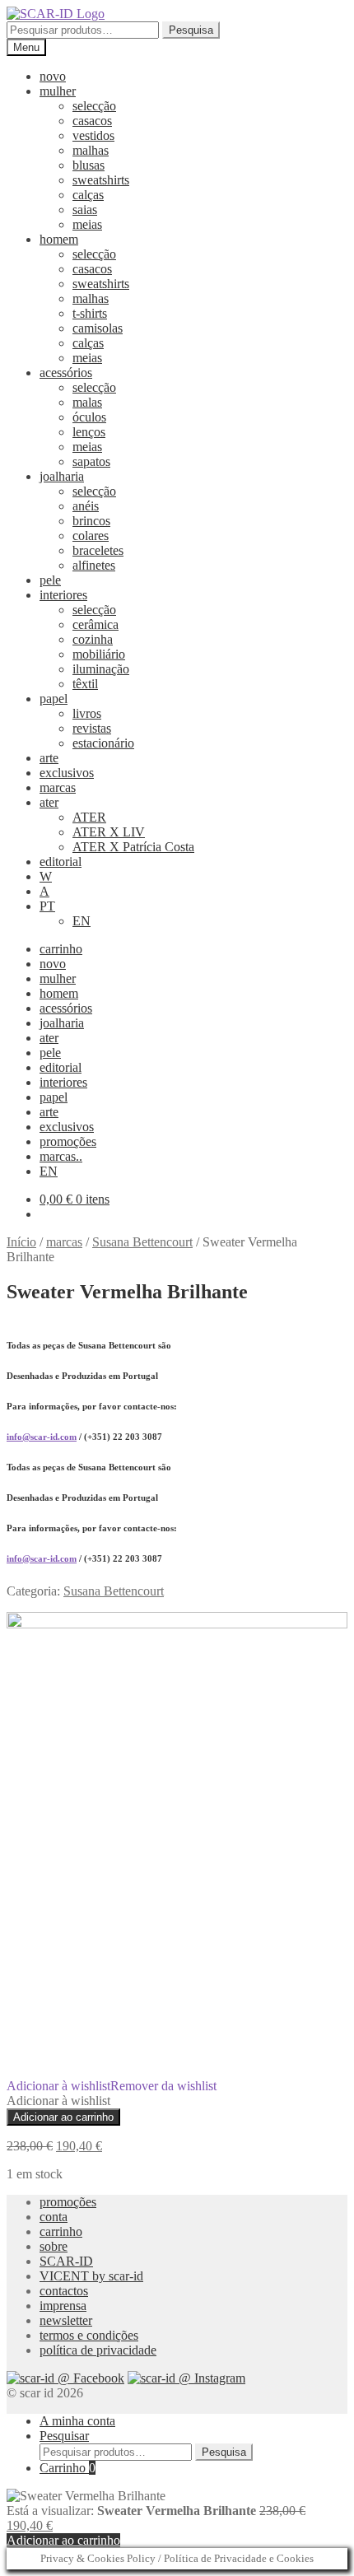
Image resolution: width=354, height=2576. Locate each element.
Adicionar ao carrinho (63, 2117)
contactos (64, 2291)
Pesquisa (191, 30)
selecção (94, 106)
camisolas (98, 328)
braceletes (98, 550)
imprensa (63, 2306)
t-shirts (90, 313)
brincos (91, 521)
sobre (54, 2246)
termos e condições (89, 2335)
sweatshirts (101, 180)
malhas (91, 150)
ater (49, 802)
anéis (86, 506)
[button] (112, 2086)
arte (49, 758)
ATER (89, 817)
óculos (89, 417)
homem (59, 239)
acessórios (66, 373)
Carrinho (68, 2468)
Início (21, 1242)
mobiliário (99, 654)
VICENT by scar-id (91, 2276)
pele (50, 580)
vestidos (93, 135)
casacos (92, 121)
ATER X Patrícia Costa (133, 847)
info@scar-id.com (42, 1437)
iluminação (101, 669)
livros (87, 713)
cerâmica (95, 624)
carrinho (61, 949)
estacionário (103, 743)
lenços (89, 432)
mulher (58, 91)
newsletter (66, 2320)
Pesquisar (64, 2436)
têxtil (85, 684)
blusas (88, 165)
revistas (92, 728)
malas (87, 402)
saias (85, 210)
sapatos (91, 461)
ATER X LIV (109, 832)
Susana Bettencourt (142, 1242)
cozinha (93, 639)
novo (53, 76)
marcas (58, 787)
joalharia (62, 476)
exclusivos (67, 773)
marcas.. (61, 1156)
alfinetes (94, 565)
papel (54, 699)
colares (91, 536)
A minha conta (77, 2421)
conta (54, 2217)
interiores (63, 595)
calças (88, 195)
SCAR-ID (66, 2261)
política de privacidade (98, 2350)
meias (87, 224)
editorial (61, 862)
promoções (68, 1141)
